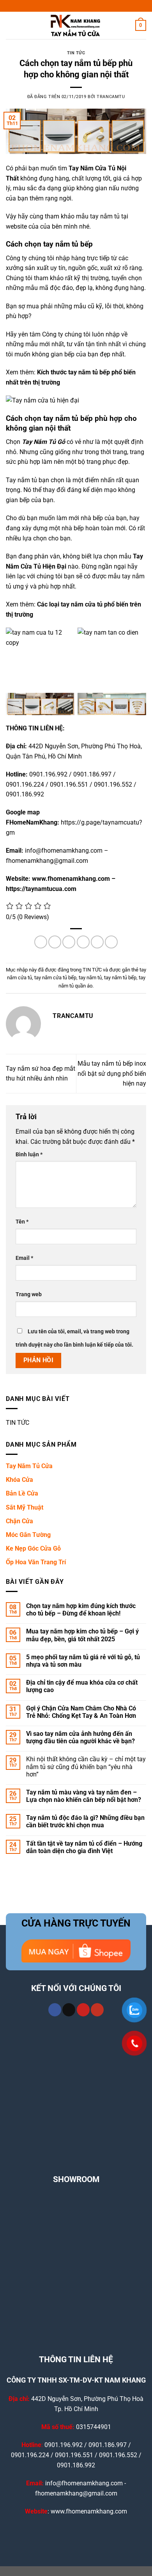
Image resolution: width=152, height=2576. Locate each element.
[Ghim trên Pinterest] (97, 942)
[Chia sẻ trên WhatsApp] (41, 942)
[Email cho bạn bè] (83, 942)
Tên (22, 1222)
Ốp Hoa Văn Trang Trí (36, 1562)
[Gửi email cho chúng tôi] (69, 2010)
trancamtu (111, 97)
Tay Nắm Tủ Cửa (29, 1466)
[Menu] (11, 25)
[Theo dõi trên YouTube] (97, 2010)
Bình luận (29, 1155)
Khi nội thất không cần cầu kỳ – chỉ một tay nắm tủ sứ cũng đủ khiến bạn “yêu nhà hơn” (86, 1767)
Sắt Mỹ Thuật (25, 1507)
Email (24, 1258)
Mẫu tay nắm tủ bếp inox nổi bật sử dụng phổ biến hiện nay (112, 1073)
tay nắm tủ (90, 978)
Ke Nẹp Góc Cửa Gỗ (33, 1548)
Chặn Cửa (19, 1521)
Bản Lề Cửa (22, 1493)
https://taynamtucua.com (41, 889)
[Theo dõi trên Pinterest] (83, 2010)
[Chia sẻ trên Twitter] (69, 942)
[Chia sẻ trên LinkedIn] (111, 942)
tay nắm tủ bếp (120, 978)
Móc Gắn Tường (28, 1535)
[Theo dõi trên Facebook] (55, 2010)
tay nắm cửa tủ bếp (55, 978)
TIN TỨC (76, 53)
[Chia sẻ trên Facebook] (55, 942)
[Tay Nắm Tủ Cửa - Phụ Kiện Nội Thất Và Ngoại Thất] (76, 25)
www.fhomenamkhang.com (70, 879)
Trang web (29, 1294)
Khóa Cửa (19, 1480)
